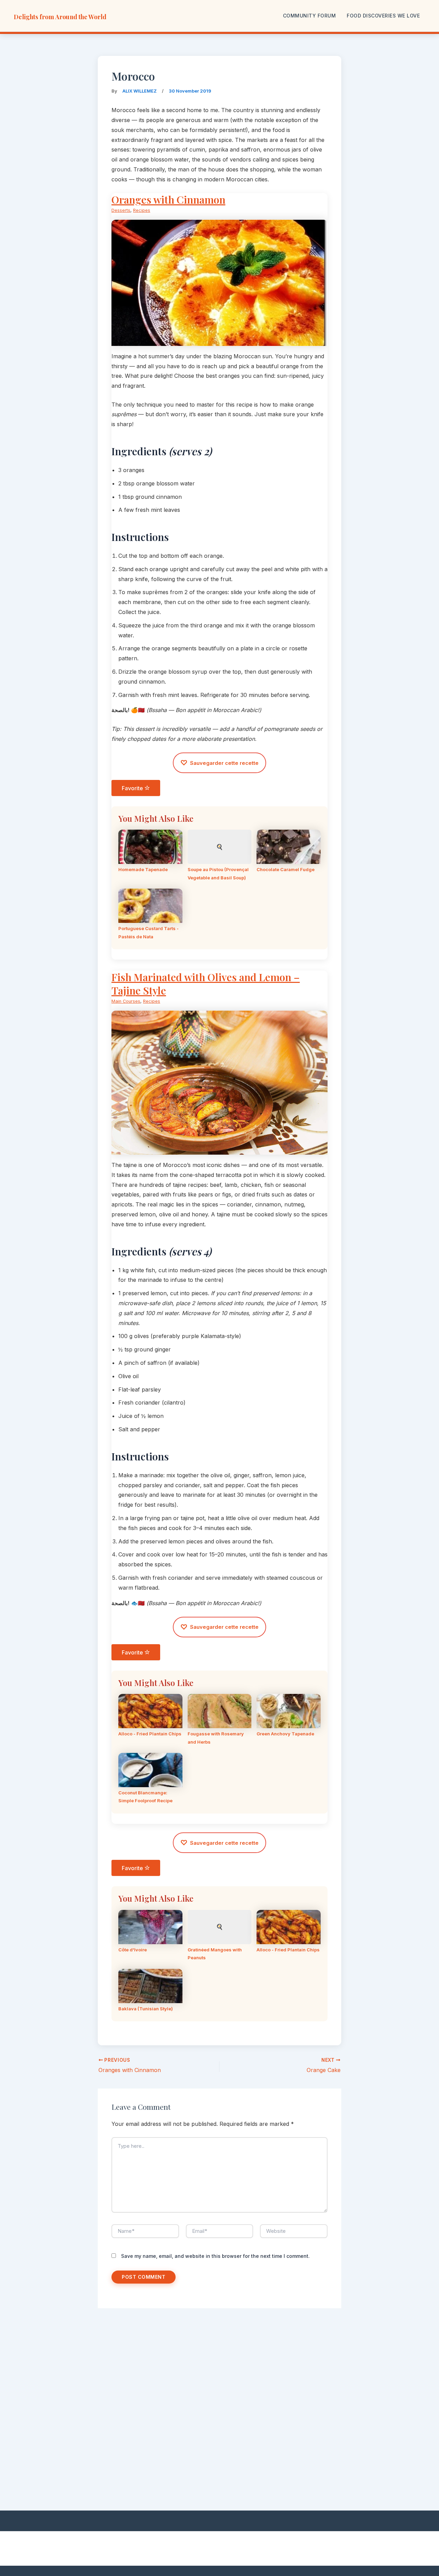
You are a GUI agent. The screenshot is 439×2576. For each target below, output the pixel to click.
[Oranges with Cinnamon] (219, 341)
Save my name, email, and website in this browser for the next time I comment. (215, 2256)
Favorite (133, 788)
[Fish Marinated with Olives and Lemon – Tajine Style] (219, 1149)
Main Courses (126, 1001)
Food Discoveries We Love (383, 16)
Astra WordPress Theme (305, 2549)
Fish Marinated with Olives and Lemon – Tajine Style (206, 984)
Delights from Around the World (60, 17)
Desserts (121, 210)
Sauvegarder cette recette (219, 763)
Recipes (142, 210)
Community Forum (310, 16)
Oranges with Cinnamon (168, 200)
